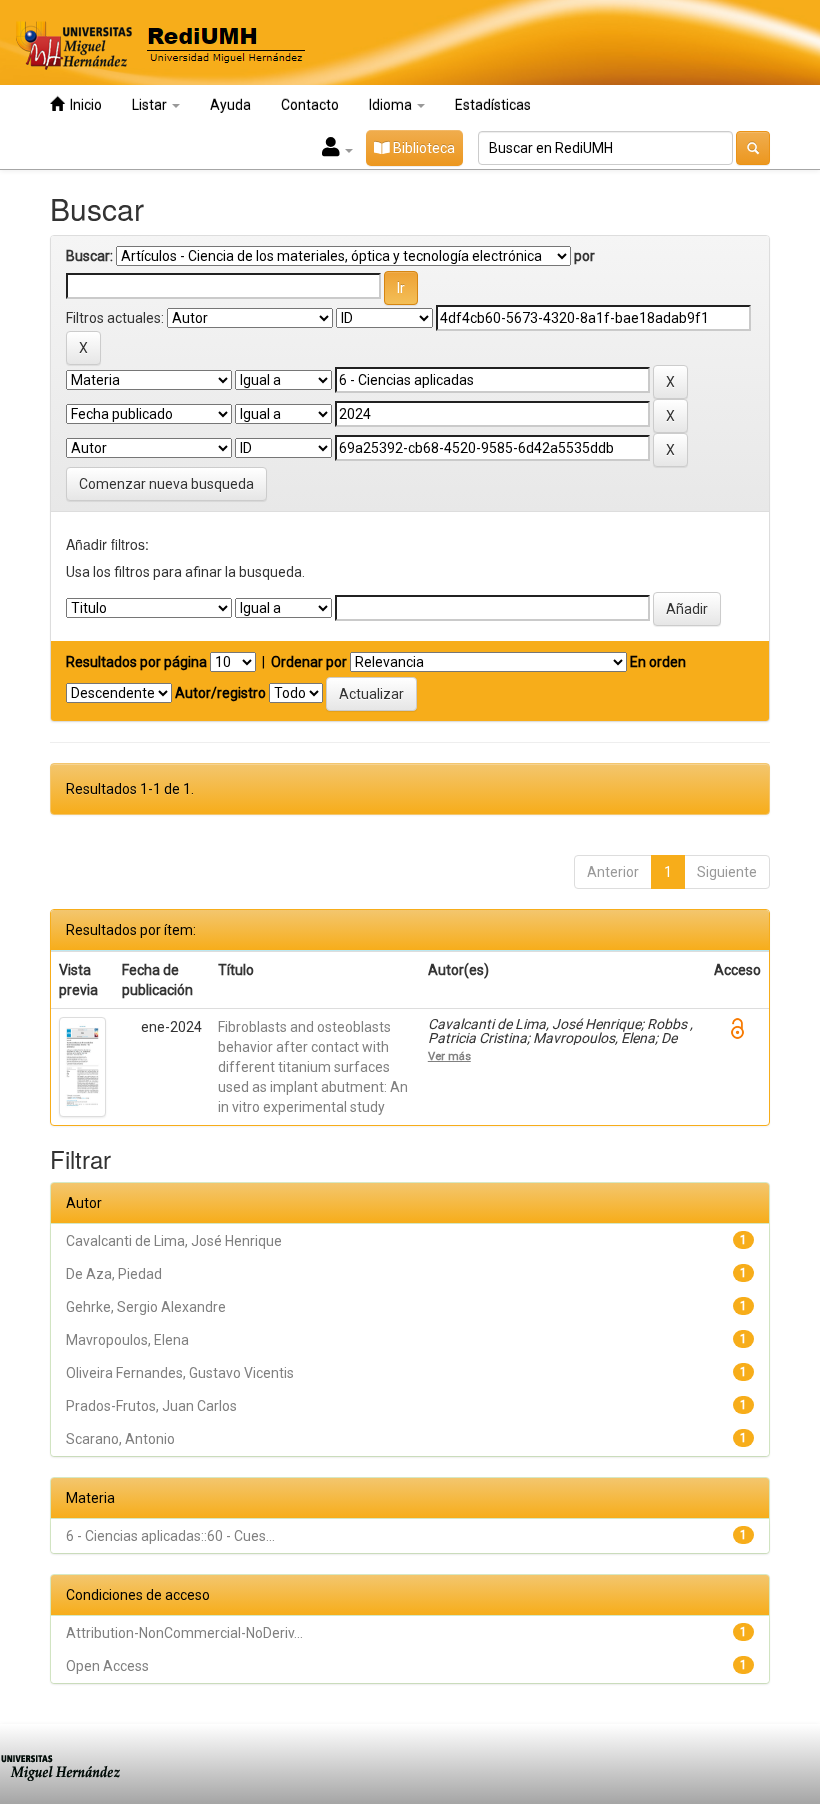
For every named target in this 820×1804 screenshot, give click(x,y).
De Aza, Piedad (114, 1274)
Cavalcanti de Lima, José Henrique (174, 1241)
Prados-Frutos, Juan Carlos (151, 1406)
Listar (151, 105)
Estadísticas (493, 105)
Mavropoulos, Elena (127, 1340)
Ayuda (230, 105)
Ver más (449, 1056)
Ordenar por (309, 662)
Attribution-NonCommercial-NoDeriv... (184, 1633)
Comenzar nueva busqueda (166, 484)
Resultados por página (136, 662)
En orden (658, 662)
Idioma (392, 105)
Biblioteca (422, 148)
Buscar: (89, 256)
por (584, 256)
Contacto (310, 105)
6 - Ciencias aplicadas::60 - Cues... (170, 1536)
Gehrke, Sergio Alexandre (146, 1307)
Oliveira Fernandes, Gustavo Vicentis (180, 1373)
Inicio (83, 105)
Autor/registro (220, 693)
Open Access (107, 1666)
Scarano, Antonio (120, 1439)
